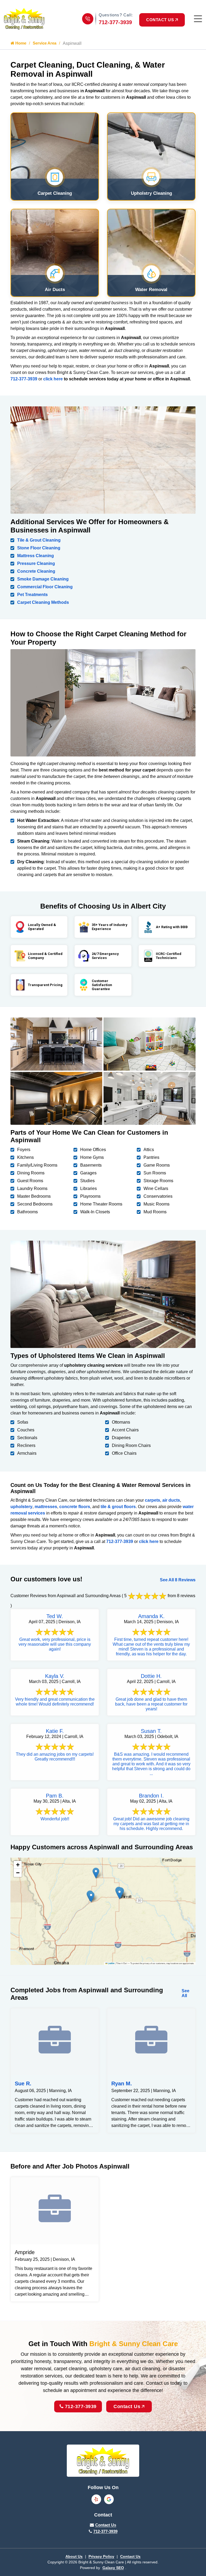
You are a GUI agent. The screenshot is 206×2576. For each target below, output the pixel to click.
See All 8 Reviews (178, 1580)
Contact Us (127, 2406)
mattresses (46, 1507)
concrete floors (75, 1507)
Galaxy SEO (113, 2568)
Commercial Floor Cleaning (45, 587)
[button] (119, 1894)
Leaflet (111, 1963)
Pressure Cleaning (36, 563)
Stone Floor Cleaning (39, 548)
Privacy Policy (101, 2556)
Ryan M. (122, 2083)
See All (185, 1993)
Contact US (160, 20)
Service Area (45, 43)
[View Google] (109, 2499)
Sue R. (23, 2083)
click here (53, 379)
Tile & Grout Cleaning (39, 540)
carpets (152, 1500)
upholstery (21, 1507)
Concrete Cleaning (36, 571)
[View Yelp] (96, 2499)
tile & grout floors (118, 1507)
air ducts (171, 1500)
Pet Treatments (32, 595)
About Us (74, 2556)
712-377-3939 (115, 22)
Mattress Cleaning (36, 556)
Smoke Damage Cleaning (43, 579)
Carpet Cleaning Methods (43, 602)
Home (20, 43)
